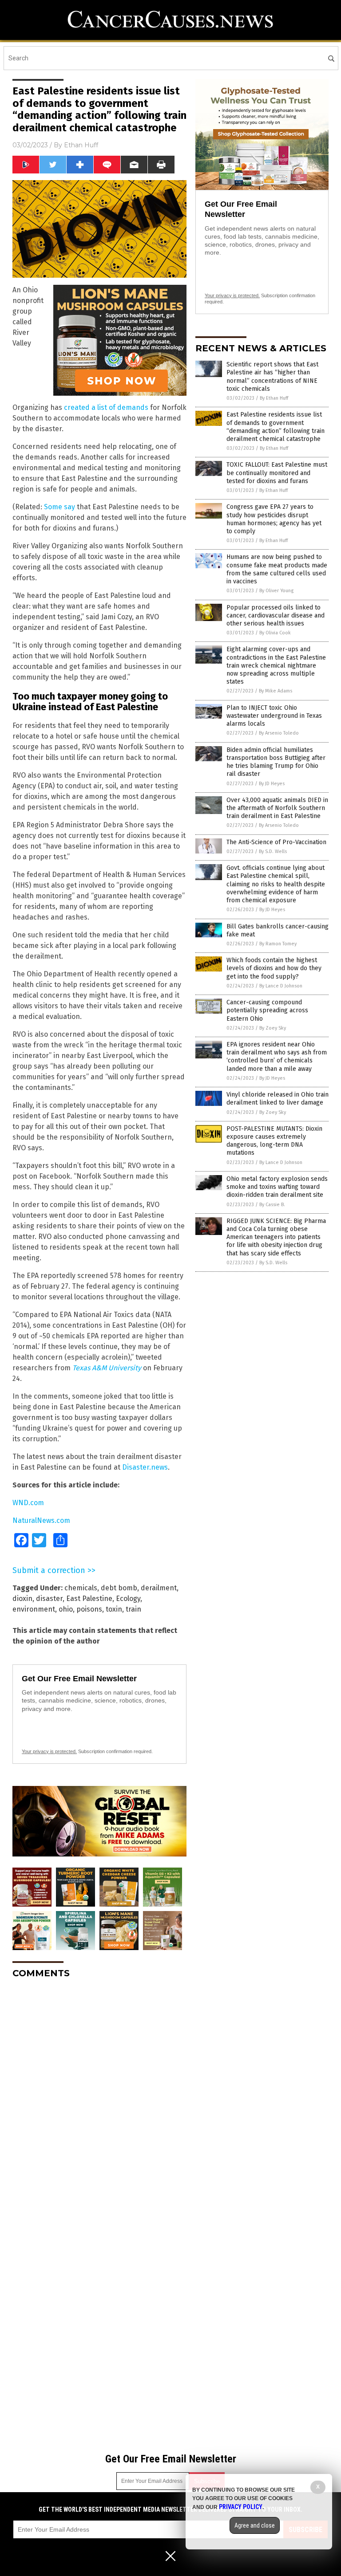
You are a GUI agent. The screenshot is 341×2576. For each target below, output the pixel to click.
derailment (159, 1588)
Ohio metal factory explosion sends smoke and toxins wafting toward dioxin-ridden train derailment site (277, 1187)
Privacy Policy (241, 2507)
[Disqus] (99, 2096)
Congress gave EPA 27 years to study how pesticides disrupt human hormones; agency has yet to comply (274, 519)
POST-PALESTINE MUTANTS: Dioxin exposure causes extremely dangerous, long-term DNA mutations (274, 1141)
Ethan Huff (81, 145)
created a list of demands (106, 407)
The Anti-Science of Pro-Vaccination (276, 842)
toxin (114, 1609)
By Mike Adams (276, 691)
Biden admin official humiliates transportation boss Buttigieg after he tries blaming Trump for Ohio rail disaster (276, 762)
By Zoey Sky (273, 1028)
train (133, 1609)
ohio (66, 1609)
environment (34, 1609)
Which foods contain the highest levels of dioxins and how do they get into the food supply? (274, 968)
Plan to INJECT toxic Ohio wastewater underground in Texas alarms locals (274, 716)
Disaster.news (145, 1467)
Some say (59, 507)
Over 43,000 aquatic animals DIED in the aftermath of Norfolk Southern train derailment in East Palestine (277, 808)
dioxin (22, 1599)
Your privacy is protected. (49, 1751)
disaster (49, 1599)
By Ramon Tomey (278, 944)
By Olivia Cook (275, 633)
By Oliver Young (276, 591)
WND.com (28, 1503)
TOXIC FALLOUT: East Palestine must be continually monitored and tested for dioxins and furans (277, 473)
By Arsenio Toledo (279, 733)
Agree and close (255, 2525)
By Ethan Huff (274, 398)
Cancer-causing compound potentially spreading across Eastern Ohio (267, 1010)
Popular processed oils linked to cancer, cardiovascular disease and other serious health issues (276, 615)
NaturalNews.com (41, 1520)
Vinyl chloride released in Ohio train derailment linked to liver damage (278, 1099)
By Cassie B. (272, 1205)
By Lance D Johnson (281, 986)
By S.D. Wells (273, 851)
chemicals (81, 1588)
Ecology (128, 1599)
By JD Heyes (272, 784)
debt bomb (119, 1588)
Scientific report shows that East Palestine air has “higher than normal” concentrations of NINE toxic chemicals (272, 377)
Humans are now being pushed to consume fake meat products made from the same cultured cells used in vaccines (277, 569)
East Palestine (89, 1599)
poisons (89, 1609)
